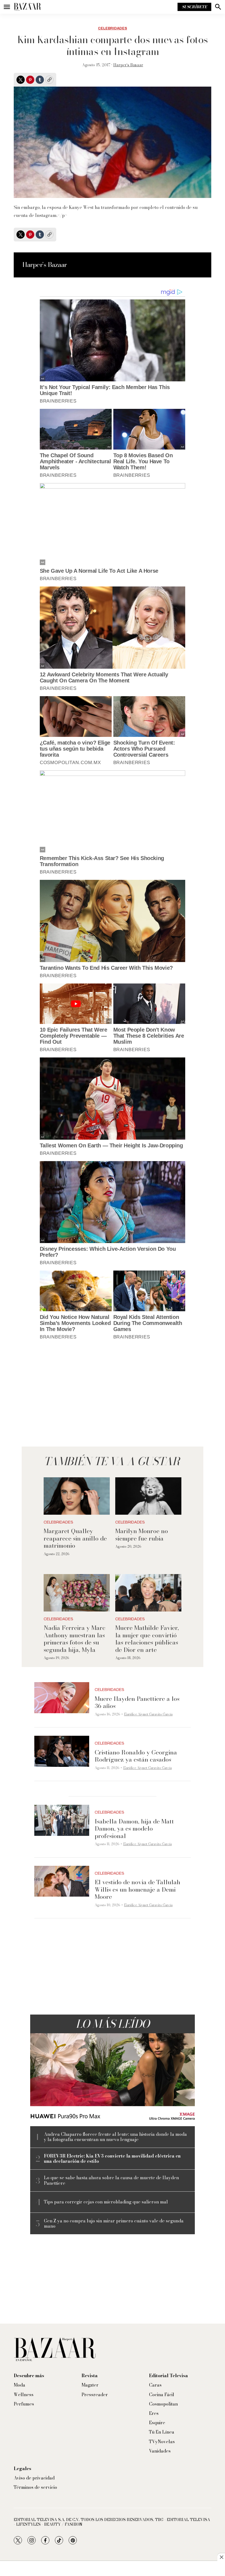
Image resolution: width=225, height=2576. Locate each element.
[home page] (27, 7)
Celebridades (113, 28)
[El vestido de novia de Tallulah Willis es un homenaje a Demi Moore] (62, 1881)
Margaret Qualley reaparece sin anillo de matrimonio (75, 1538)
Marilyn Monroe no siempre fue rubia (142, 1534)
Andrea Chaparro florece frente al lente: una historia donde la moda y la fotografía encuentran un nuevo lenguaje (115, 2137)
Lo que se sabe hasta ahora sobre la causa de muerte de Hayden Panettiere (111, 2180)
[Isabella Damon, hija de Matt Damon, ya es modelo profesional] (62, 1820)
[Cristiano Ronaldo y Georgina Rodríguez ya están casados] (62, 1751)
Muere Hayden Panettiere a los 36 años (137, 1702)
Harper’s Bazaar (128, 65)
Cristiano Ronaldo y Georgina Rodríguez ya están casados (136, 1756)
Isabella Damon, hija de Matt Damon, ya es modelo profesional (134, 1829)
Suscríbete (194, 7)
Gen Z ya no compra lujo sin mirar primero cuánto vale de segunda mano (114, 2224)
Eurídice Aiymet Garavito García (148, 1714)
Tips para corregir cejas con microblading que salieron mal (106, 2202)
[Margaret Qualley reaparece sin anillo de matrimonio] (77, 1496)
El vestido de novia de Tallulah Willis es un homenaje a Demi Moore (137, 1889)
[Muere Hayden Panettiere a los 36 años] (62, 1698)
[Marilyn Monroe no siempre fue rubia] (148, 1496)
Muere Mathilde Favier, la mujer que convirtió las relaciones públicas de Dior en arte (147, 1639)
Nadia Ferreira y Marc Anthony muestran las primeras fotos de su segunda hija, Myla (74, 1639)
